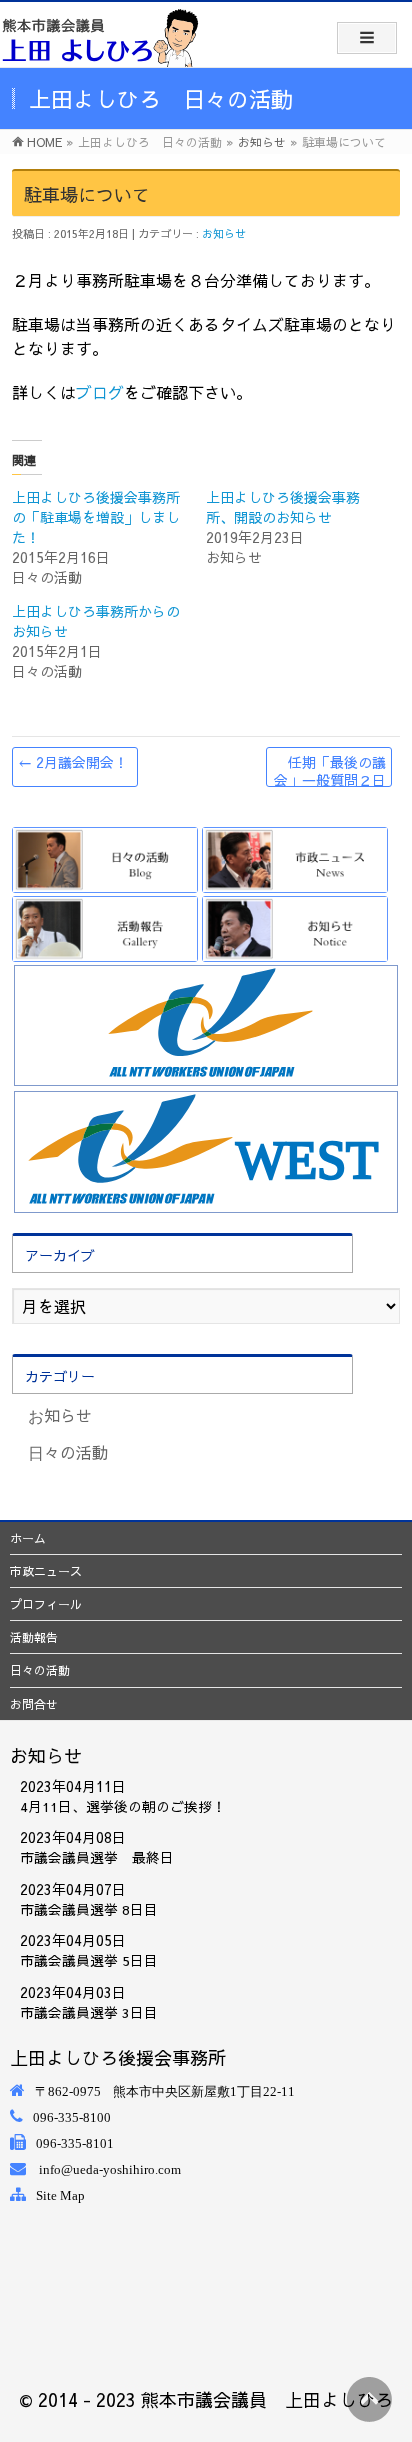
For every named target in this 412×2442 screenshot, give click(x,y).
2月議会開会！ (73, 762)
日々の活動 (68, 1452)
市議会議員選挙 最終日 (97, 1857)
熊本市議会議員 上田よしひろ (267, 2399)
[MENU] (367, 38)
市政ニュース (46, 1571)
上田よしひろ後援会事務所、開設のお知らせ (283, 507)
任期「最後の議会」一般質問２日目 (330, 769)
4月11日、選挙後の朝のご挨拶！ (123, 1806)
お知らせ (224, 233)
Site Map (60, 2195)
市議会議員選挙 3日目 (89, 2012)
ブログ (100, 392)
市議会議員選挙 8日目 (89, 1909)
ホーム (28, 1538)
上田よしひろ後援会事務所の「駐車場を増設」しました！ (96, 517)
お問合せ (34, 1704)
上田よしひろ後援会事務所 (118, 2057)
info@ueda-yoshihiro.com (110, 2169)
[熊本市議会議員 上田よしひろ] (100, 37)
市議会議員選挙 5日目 (89, 1960)
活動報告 (34, 1637)
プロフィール (46, 1604)
